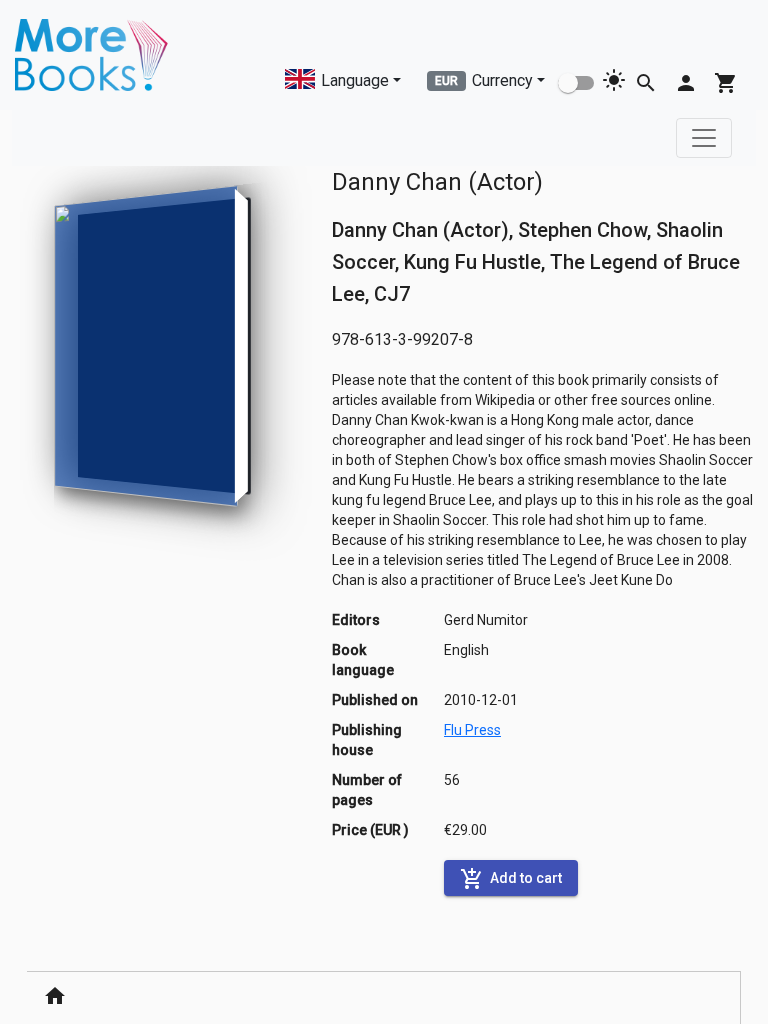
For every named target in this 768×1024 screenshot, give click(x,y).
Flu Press (472, 730)
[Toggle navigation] (704, 138)
